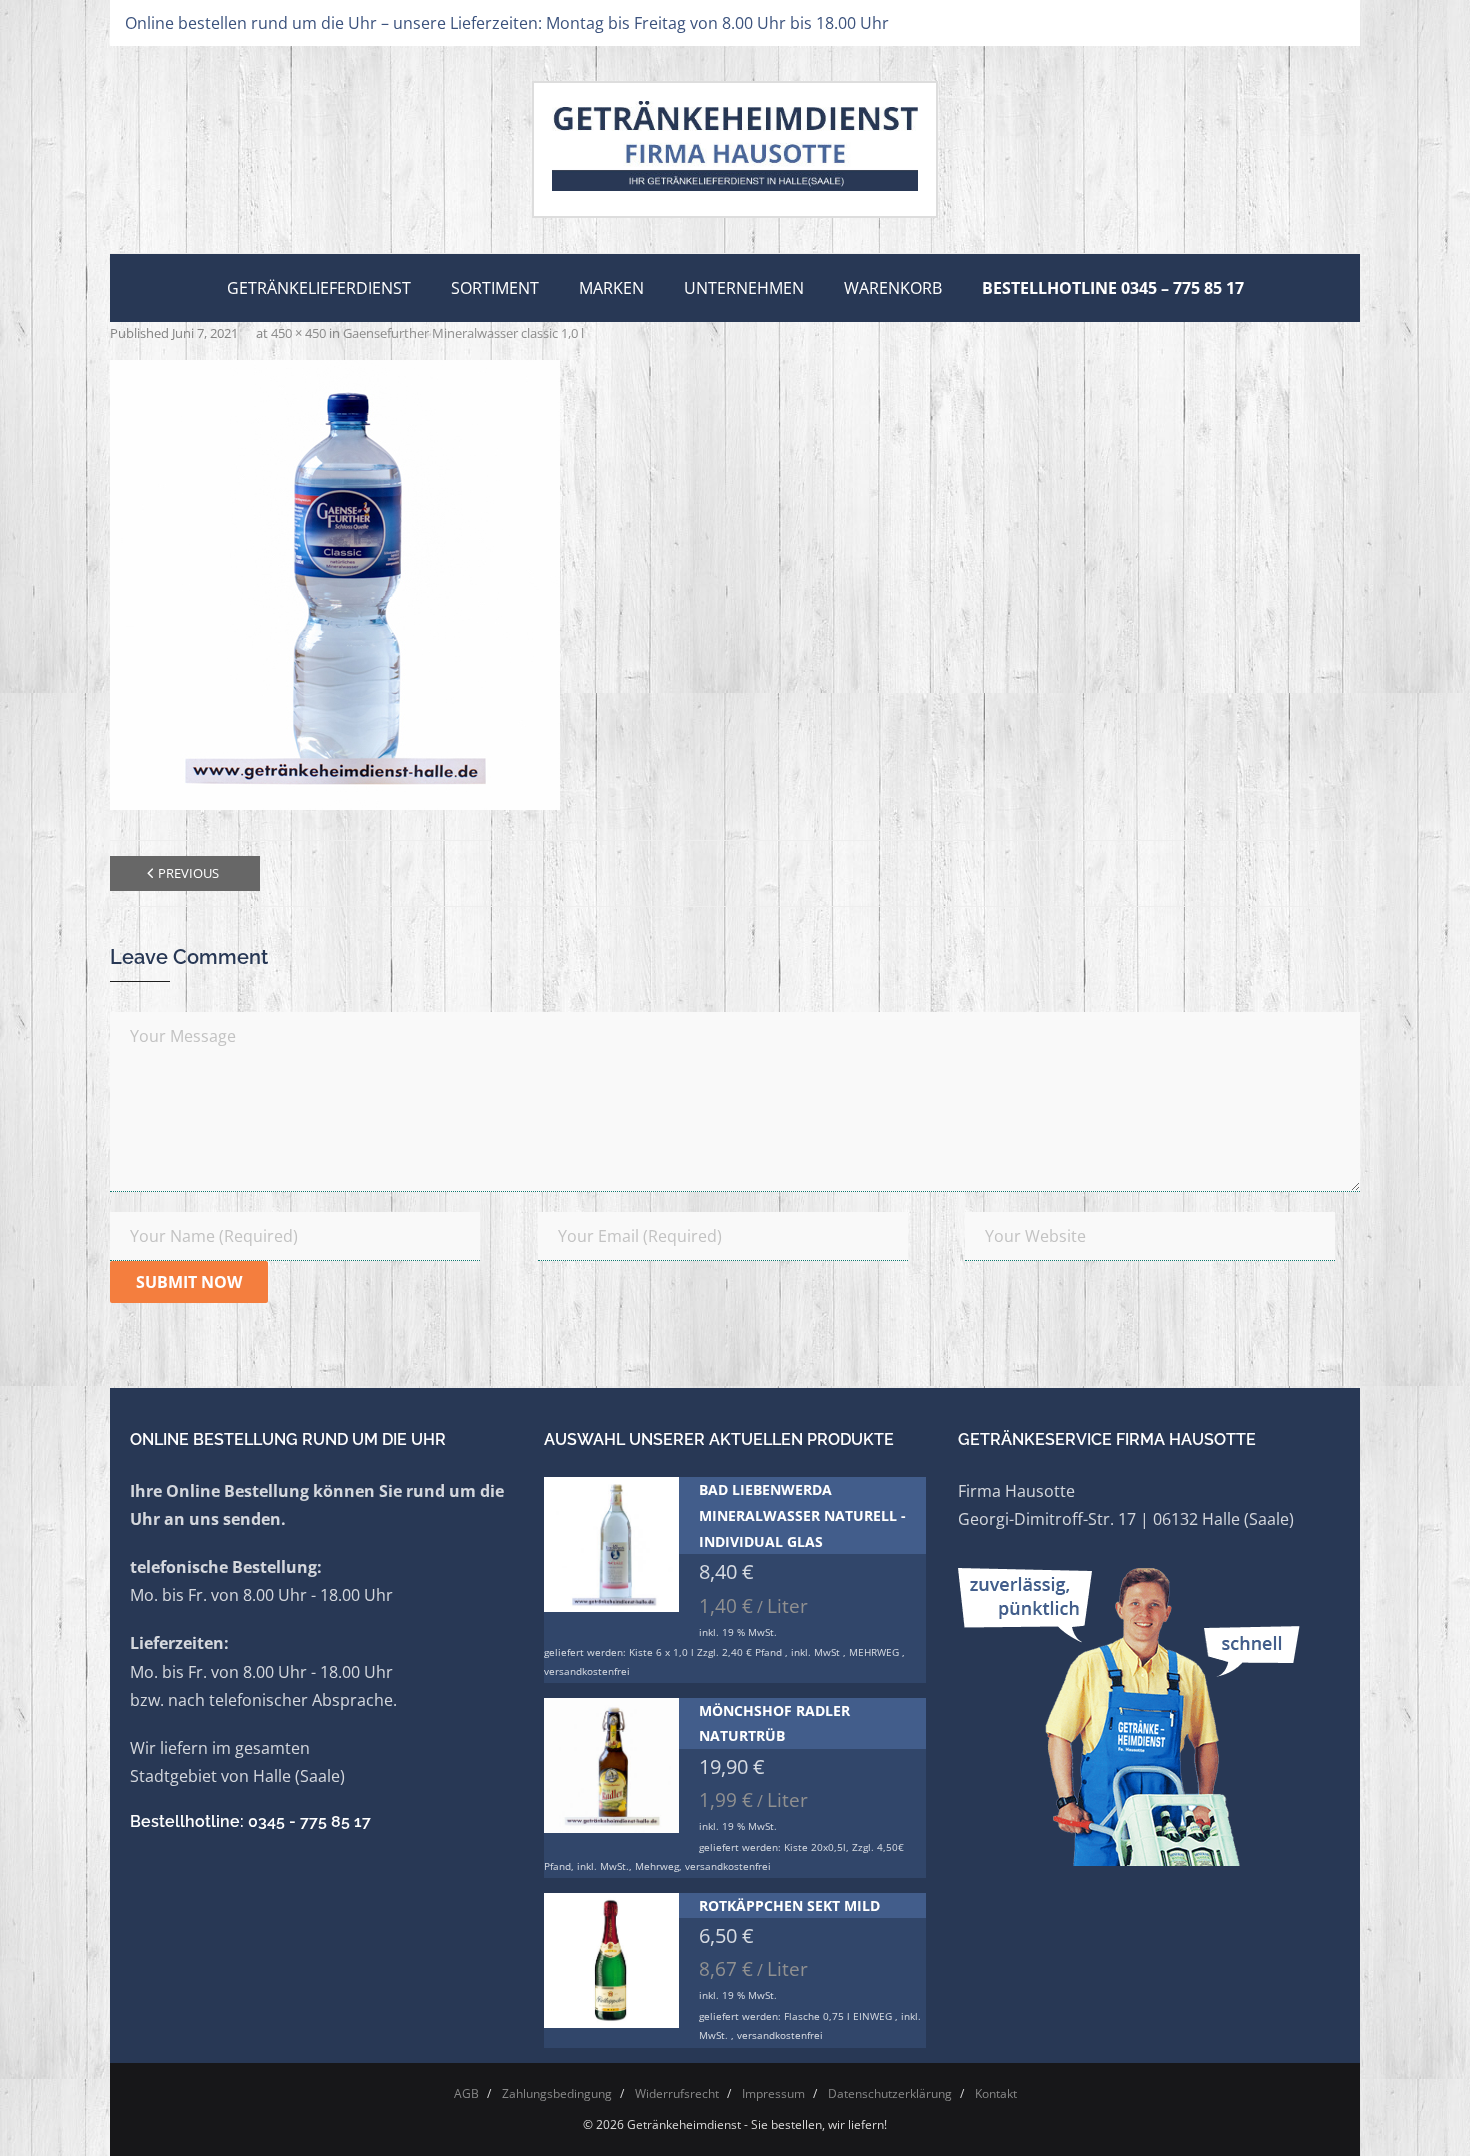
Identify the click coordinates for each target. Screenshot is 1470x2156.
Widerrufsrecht (677, 2093)
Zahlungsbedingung (557, 2093)
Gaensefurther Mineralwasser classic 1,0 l (463, 333)
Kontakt (996, 2093)
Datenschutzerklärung (890, 2093)
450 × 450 (298, 333)
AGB (466, 2093)
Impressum (773, 2093)
